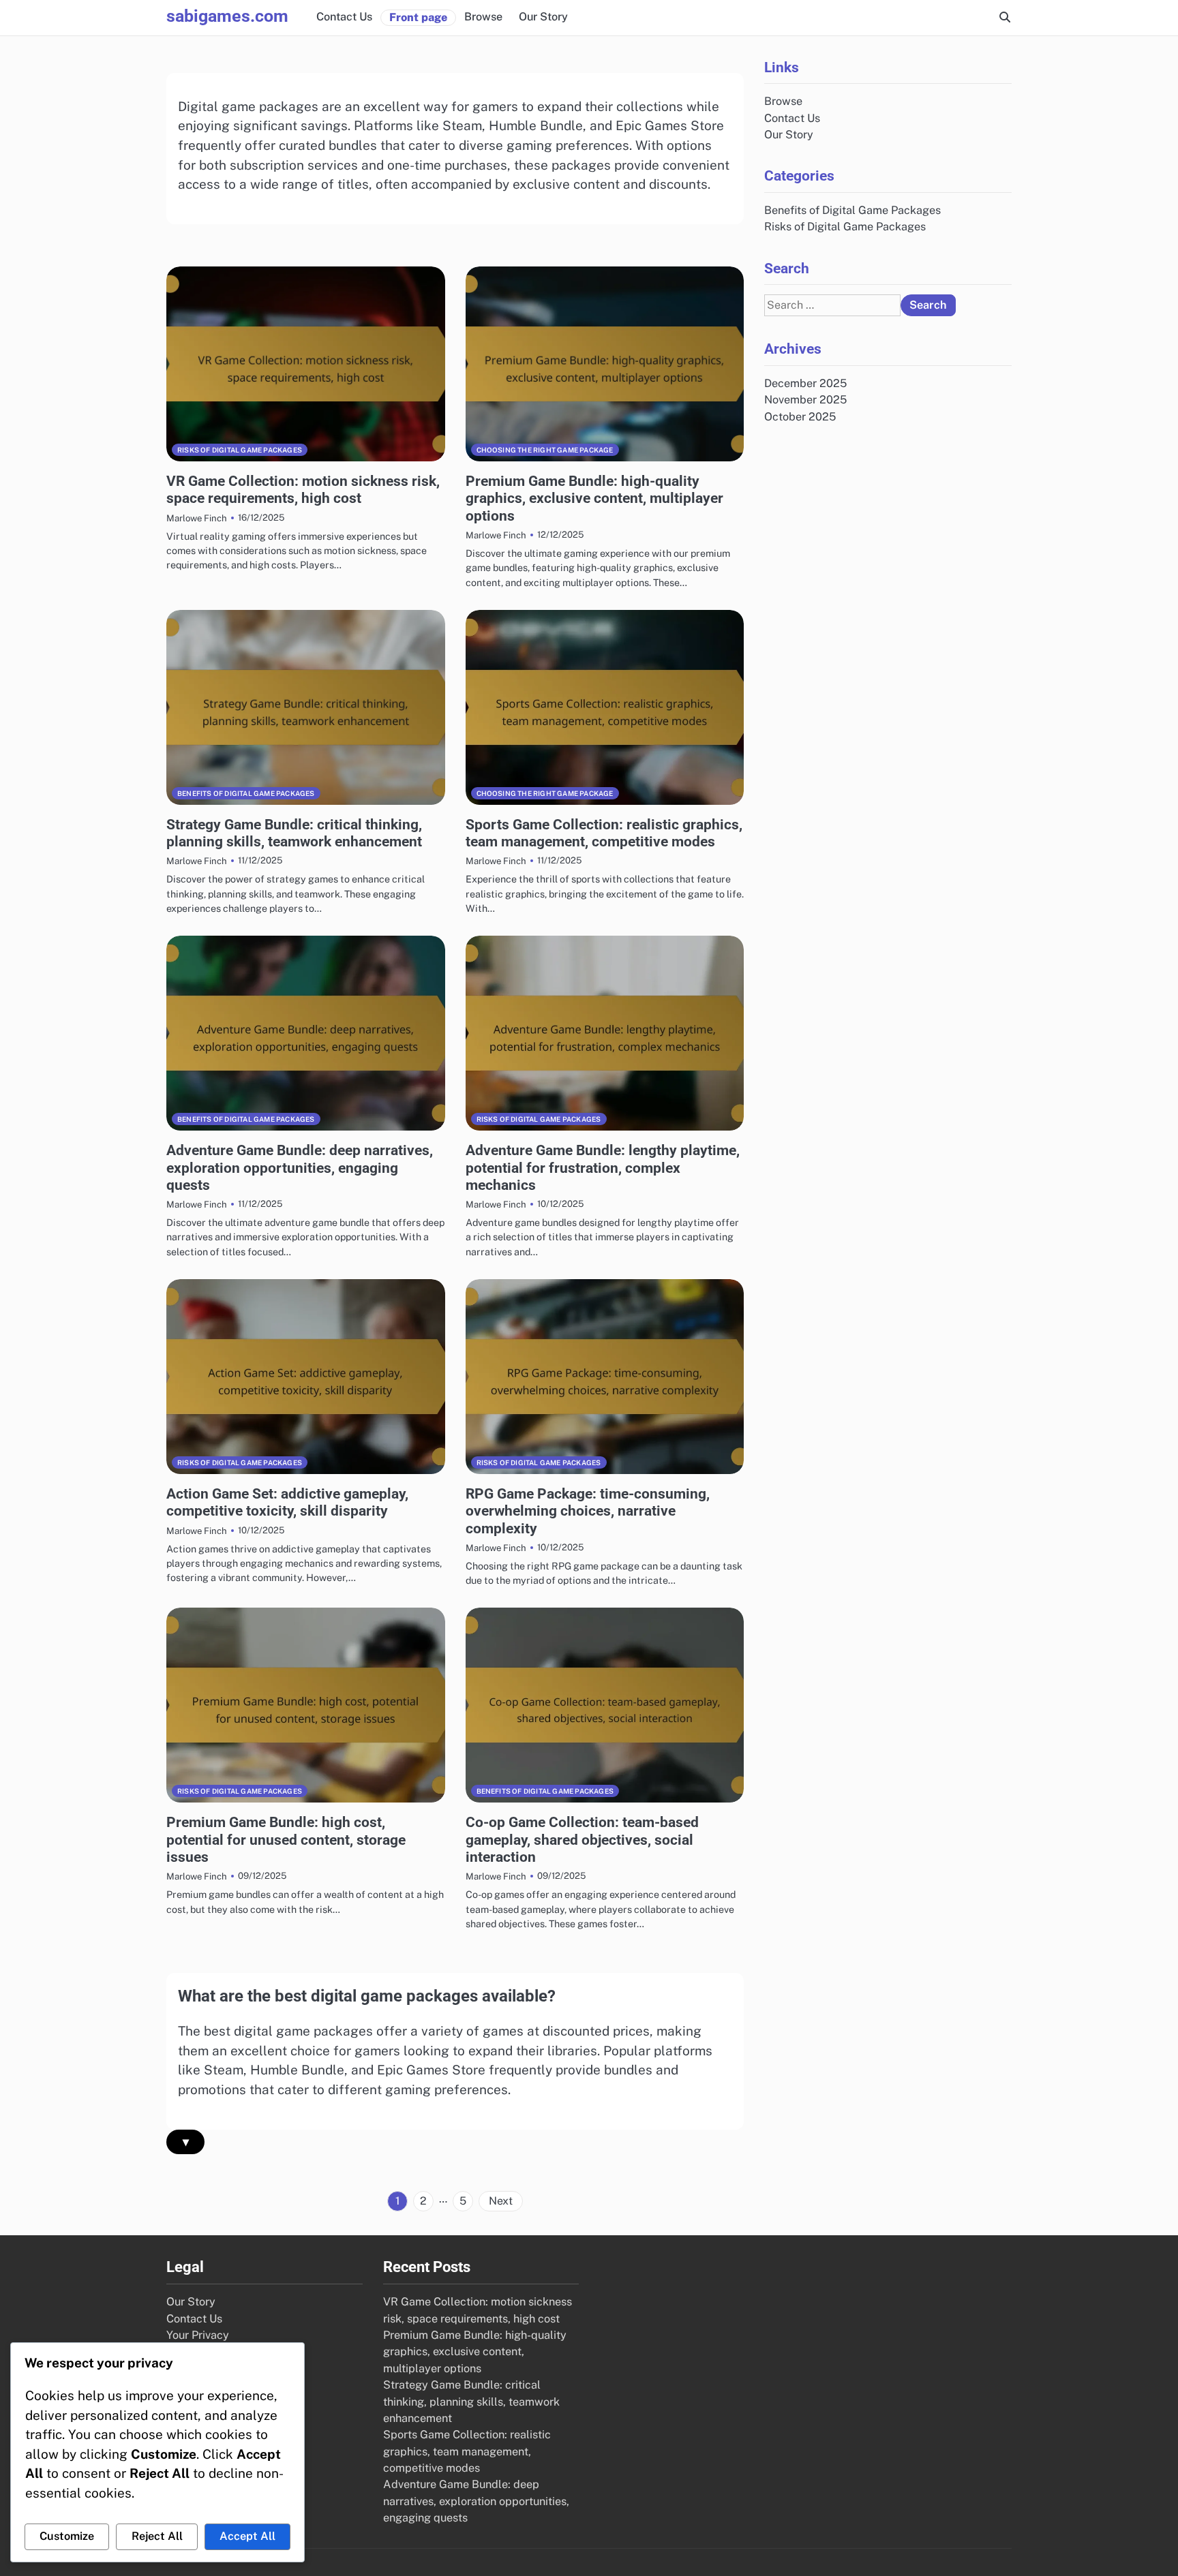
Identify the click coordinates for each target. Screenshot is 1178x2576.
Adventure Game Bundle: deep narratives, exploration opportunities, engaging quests (300, 1167)
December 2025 (805, 383)
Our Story (543, 17)
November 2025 (805, 400)
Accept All (247, 2536)
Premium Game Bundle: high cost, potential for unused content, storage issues (286, 1839)
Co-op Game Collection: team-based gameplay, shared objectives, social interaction (582, 1839)
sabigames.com (227, 16)
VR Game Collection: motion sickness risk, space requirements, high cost (303, 489)
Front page (418, 17)
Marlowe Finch (197, 518)
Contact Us (344, 17)
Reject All (157, 2536)
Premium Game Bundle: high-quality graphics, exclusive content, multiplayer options (594, 498)
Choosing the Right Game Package (545, 450)
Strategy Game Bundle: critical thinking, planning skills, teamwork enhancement (294, 833)
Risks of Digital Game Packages (240, 450)
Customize (67, 2536)
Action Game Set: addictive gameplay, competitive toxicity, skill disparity (287, 1502)
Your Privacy (198, 2335)
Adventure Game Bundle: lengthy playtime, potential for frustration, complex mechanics (603, 1167)
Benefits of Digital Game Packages (246, 793)
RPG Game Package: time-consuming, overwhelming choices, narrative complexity (588, 1511)
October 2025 (800, 417)
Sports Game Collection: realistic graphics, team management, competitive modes (604, 833)
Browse (483, 17)
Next (501, 2201)
